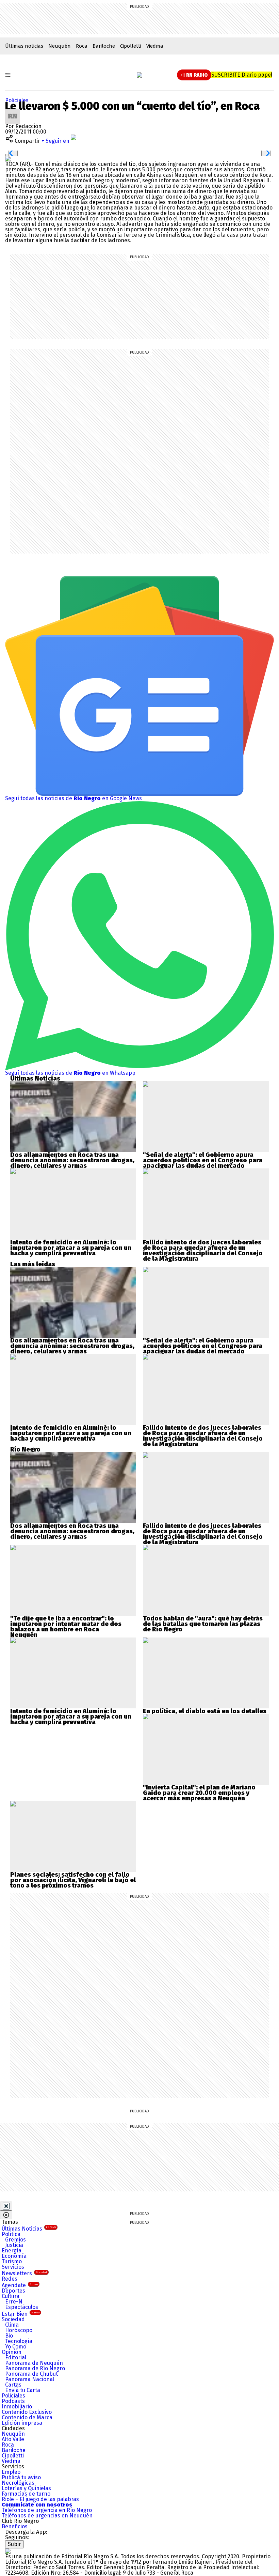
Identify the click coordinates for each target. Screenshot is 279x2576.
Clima (12, 2325)
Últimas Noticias (29, 2229)
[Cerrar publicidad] (6, 2206)
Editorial (16, 2357)
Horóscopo (19, 2330)
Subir (14, 2544)
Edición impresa (22, 2423)
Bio (9, 2336)
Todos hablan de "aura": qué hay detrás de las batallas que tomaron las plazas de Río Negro (203, 1624)
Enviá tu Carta (23, 2390)
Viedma (155, 46)
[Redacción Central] (13, 111)
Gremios (15, 2240)
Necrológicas (18, 2483)
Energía (12, 2251)
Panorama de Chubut (31, 2374)
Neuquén (60, 46)
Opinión (12, 2352)
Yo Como (16, 2347)
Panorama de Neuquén (34, 2363)
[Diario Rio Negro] (8, 2551)
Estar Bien (21, 2314)
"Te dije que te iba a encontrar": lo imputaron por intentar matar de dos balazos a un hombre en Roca (66, 1624)
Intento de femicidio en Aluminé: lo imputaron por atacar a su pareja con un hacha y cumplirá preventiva (71, 1248)
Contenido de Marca (27, 2417)
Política (11, 2234)
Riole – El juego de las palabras (40, 2499)
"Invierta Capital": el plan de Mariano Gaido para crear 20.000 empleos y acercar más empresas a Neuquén (199, 1793)
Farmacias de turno (26, 2494)
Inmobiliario (17, 2407)
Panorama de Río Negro (35, 2368)
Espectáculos (22, 2307)
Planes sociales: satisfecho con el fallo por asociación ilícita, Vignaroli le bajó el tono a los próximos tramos (73, 1880)
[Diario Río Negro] (139, 75)
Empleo (11, 2472)
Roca (82, 46)
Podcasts (13, 2401)
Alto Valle (13, 2439)
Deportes (13, 2291)
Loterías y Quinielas (26, 2488)
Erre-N (14, 2302)
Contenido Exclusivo (27, 2412)
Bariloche (104, 46)
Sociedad (13, 2319)
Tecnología (19, 2341)
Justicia (14, 2245)
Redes (10, 2279)
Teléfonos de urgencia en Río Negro (47, 2510)
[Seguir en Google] (8, 159)
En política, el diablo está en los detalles (205, 1711)
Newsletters (24, 2273)
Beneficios (15, 2526)
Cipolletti (131, 46)
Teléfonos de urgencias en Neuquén (47, 2516)
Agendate (20, 2285)
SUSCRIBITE (242, 75)
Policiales (17, 100)
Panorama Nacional (30, 2379)
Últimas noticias (24, 46)
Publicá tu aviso (21, 2477)
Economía (14, 2256)
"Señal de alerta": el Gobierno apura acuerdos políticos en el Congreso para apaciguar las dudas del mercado (203, 1160)
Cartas (13, 2385)
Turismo (12, 2261)
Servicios (13, 2267)
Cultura (11, 2296)
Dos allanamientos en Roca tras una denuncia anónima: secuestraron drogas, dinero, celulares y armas (72, 1160)
